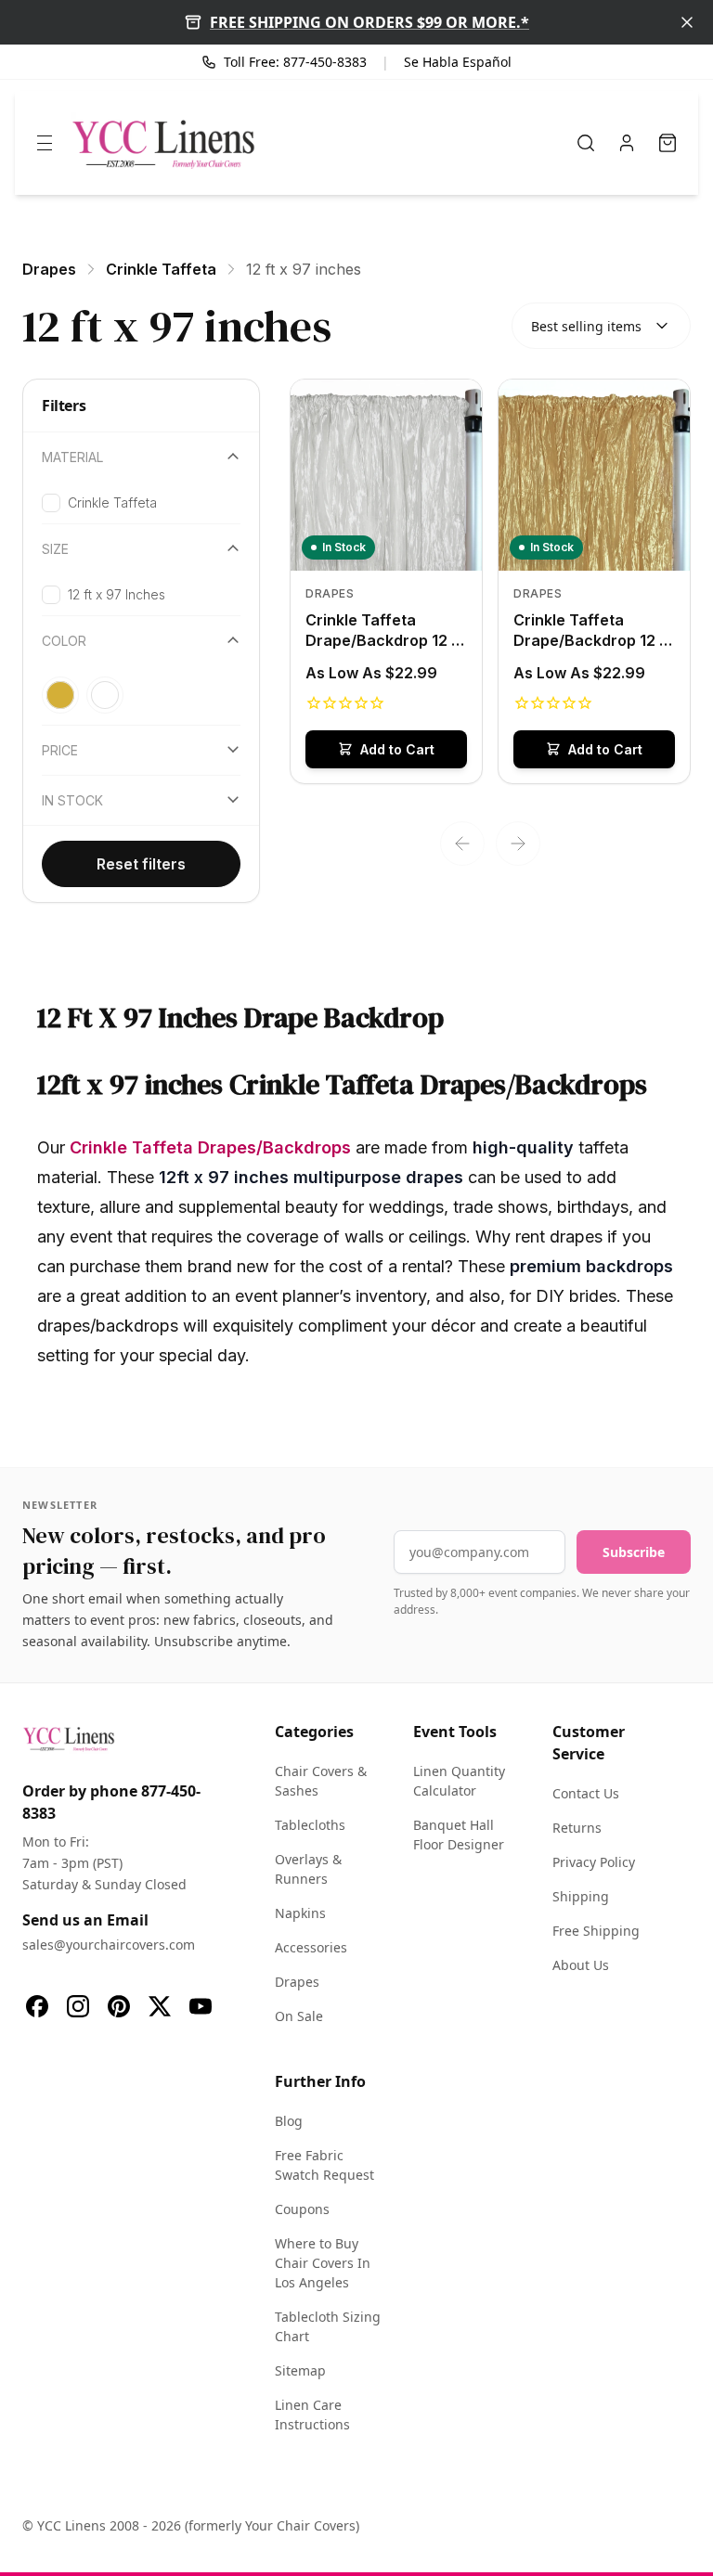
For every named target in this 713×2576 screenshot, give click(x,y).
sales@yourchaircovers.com (109, 1945)
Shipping (581, 1896)
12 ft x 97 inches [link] (304, 269)
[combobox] (601, 326)
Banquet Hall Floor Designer (459, 1835)
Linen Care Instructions (312, 2415)
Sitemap (300, 2370)
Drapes (297, 1982)
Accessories (311, 1947)
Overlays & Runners (308, 1869)
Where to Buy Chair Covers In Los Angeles (323, 2263)
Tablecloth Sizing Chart (328, 2326)
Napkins (300, 1913)
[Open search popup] (586, 143)
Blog (289, 2121)
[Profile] (627, 143)
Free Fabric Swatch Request (324, 2165)
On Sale (299, 2016)
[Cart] (668, 143)
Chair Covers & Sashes (321, 1781)
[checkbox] (51, 503)
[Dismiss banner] (687, 22)
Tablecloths (310, 1825)
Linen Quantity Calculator (459, 1781)
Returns (577, 1828)
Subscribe (634, 1552)
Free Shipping (596, 1931)
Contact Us (586, 1793)
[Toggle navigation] (45, 143)
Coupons (302, 2209)
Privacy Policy (594, 1862)
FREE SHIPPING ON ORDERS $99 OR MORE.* (369, 22)
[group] (141, 695)
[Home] (163, 143)
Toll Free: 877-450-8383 (295, 62)
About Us (581, 1965)
